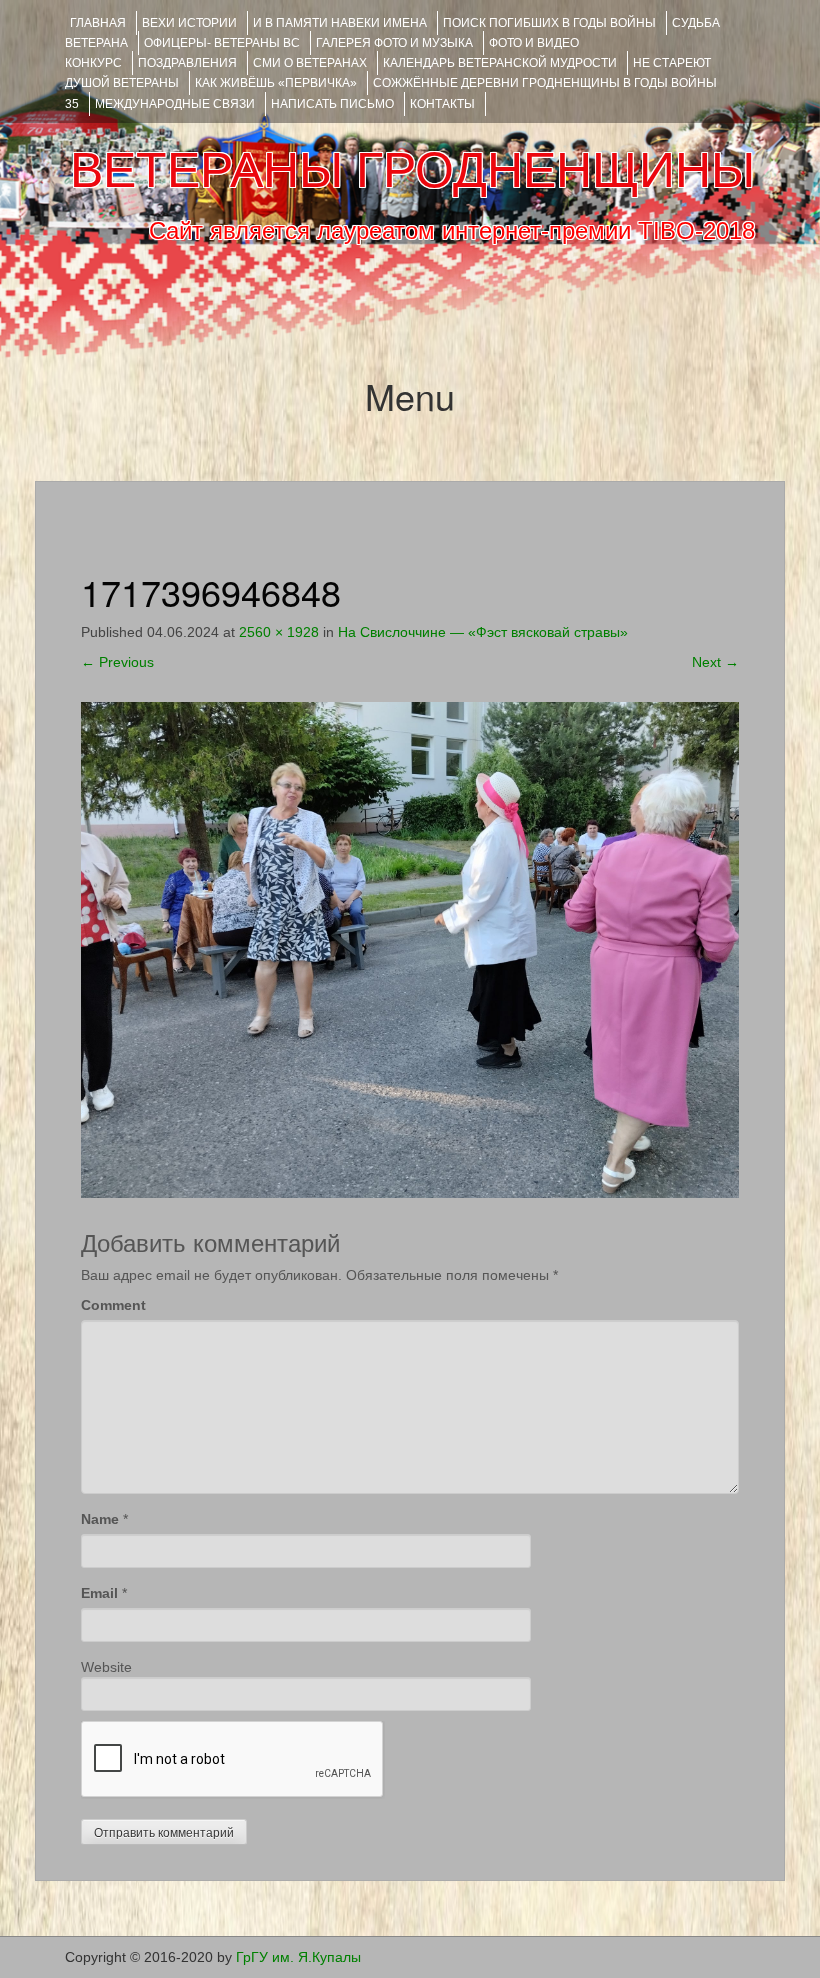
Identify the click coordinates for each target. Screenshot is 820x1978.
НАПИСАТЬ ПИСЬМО (332, 104)
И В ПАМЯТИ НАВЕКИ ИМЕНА (340, 23)
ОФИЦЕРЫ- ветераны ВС (222, 43)
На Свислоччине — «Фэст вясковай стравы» (483, 632)
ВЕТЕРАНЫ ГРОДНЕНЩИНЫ (412, 170)
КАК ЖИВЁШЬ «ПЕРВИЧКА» (276, 83)
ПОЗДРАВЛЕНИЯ (187, 63)
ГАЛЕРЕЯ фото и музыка (394, 43)
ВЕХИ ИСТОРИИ (189, 23)
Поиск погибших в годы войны (549, 23)
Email (99, 1593)
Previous (117, 662)
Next (715, 662)
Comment (113, 1305)
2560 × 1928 (279, 632)
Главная (98, 23)
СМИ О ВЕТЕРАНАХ (310, 63)
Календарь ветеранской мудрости (500, 63)
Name (100, 1519)
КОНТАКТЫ (442, 104)
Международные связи (175, 104)
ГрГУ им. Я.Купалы (298, 1957)
